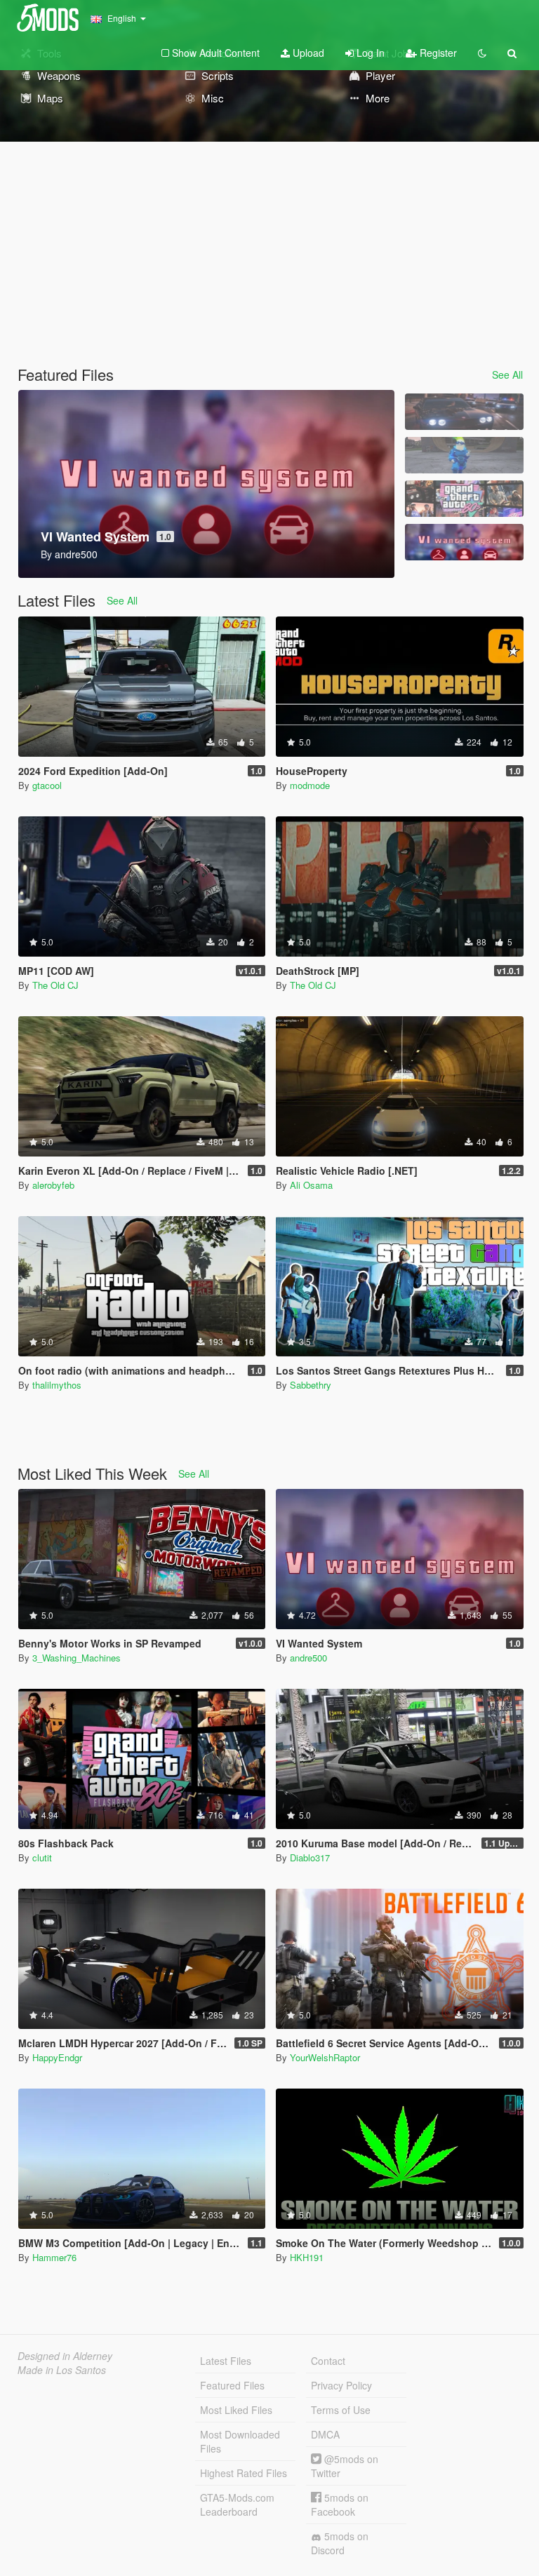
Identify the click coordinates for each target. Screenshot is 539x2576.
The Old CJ (55, 985)
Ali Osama (311, 1185)
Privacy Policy (341, 2385)
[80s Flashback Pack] (464, 499)
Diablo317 (310, 1857)
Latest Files (226, 2361)
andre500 (308, 1658)
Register (437, 53)
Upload (307, 53)
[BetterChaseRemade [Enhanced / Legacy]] (464, 412)
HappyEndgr (57, 2057)
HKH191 (307, 2257)
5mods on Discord (340, 2543)
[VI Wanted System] (464, 542)
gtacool (47, 785)
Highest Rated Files (244, 2473)
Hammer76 (54, 2257)
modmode (310, 785)
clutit (42, 1857)
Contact (328, 2361)
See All (507, 375)
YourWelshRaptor (325, 2057)
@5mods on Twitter (345, 2466)
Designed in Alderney (65, 2356)
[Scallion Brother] (464, 455)
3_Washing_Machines (76, 1658)
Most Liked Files (236, 2410)
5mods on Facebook (340, 2504)
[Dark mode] (482, 53)
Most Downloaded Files (240, 2441)
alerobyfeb (53, 1185)
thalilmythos (57, 1385)
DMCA (325, 2434)
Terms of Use (341, 2410)
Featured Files (232, 2385)
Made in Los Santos (62, 2370)
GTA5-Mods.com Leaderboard (237, 2504)
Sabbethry (311, 1385)
